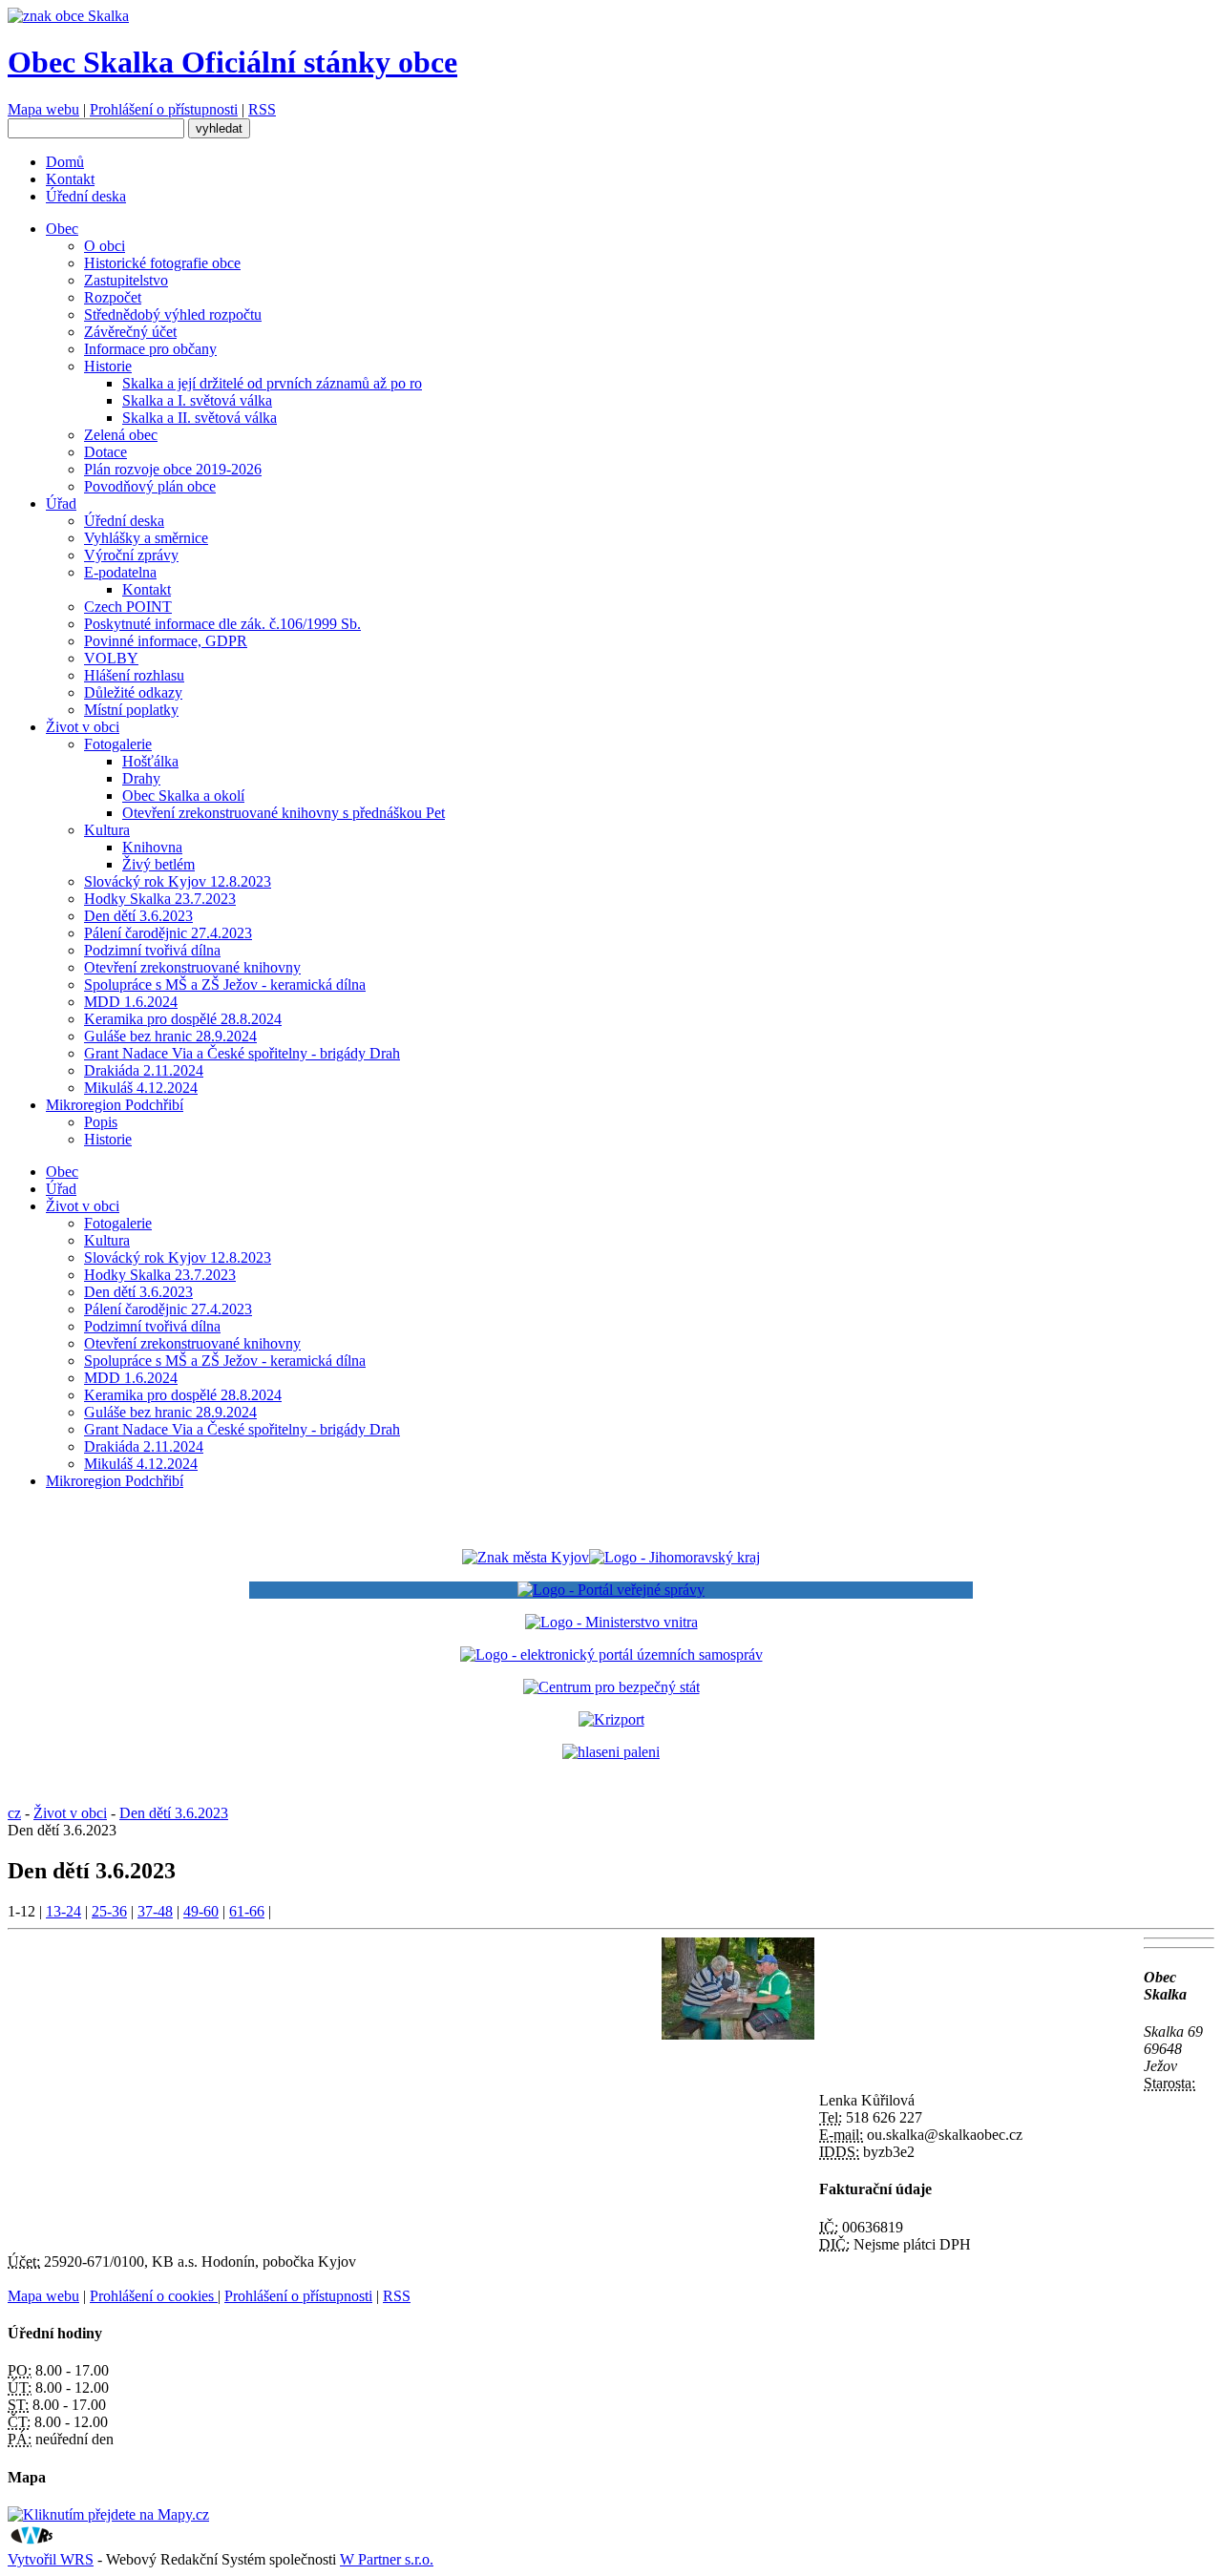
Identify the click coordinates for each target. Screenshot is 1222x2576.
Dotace (105, 452)
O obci (105, 246)
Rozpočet (113, 297)
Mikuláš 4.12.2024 (141, 1088)
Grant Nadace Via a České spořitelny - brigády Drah (242, 1053)
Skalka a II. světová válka (200, 418)
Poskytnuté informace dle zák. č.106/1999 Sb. (222, 624)
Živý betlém (158, 864)
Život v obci (83, 727)
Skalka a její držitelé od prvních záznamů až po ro (272, 383)
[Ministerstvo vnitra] (611, 1622)
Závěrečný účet (130, 332)
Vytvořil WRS (51, 2559)
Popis (101, 1122)
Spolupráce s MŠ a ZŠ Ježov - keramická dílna (225, 984)
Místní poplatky (131, 710)
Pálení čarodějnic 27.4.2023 (168, 933)
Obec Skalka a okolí (183, 796)
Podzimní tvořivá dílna (152, 950)
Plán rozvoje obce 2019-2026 (173, 469)
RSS (262, 109)
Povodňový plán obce (150, 486)
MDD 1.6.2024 (131, 1002)
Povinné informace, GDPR (166, 641)
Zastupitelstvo (126, 280)
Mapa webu (43, 109)
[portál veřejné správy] (611, 1590)
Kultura (107, 830)
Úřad (61, 503)
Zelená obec (121, 435)
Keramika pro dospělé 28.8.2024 (183, 1019)
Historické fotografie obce (162, 263)
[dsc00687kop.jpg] (738, 2034)
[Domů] (68, 16)
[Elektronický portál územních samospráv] (611, 1655)
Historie (108, 366)
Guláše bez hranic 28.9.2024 (170, 1036)
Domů (65, 162)
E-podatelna (120, 572)
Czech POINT (128, 607)
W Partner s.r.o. (387, 2559)
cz (14, 1813)
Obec (62, 229)
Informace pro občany (150, 349)
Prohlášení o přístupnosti (164, 109)
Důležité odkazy (133, 692)
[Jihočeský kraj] (611, 1557)
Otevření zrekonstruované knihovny (192, 967)
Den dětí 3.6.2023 (138, 916)
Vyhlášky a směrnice (146, 538)
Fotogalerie (118, 744)
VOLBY (111, 658)
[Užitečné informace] (611, 1687)
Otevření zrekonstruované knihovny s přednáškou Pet (284, 813)
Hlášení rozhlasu (134, 675)
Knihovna (152, 847)
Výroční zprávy (131, 555)
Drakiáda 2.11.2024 (144, 1070)
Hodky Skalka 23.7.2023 (160, 899)
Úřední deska (86, 196)
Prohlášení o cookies (154, 2296)
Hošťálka (150, 761)
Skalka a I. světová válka (197, 400)
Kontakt (70, 179)
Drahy (141, 778)
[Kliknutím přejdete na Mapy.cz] (108, 2514)
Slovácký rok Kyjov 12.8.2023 (178, 881)
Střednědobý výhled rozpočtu (173, 314)
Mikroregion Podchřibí (115, 1105)
